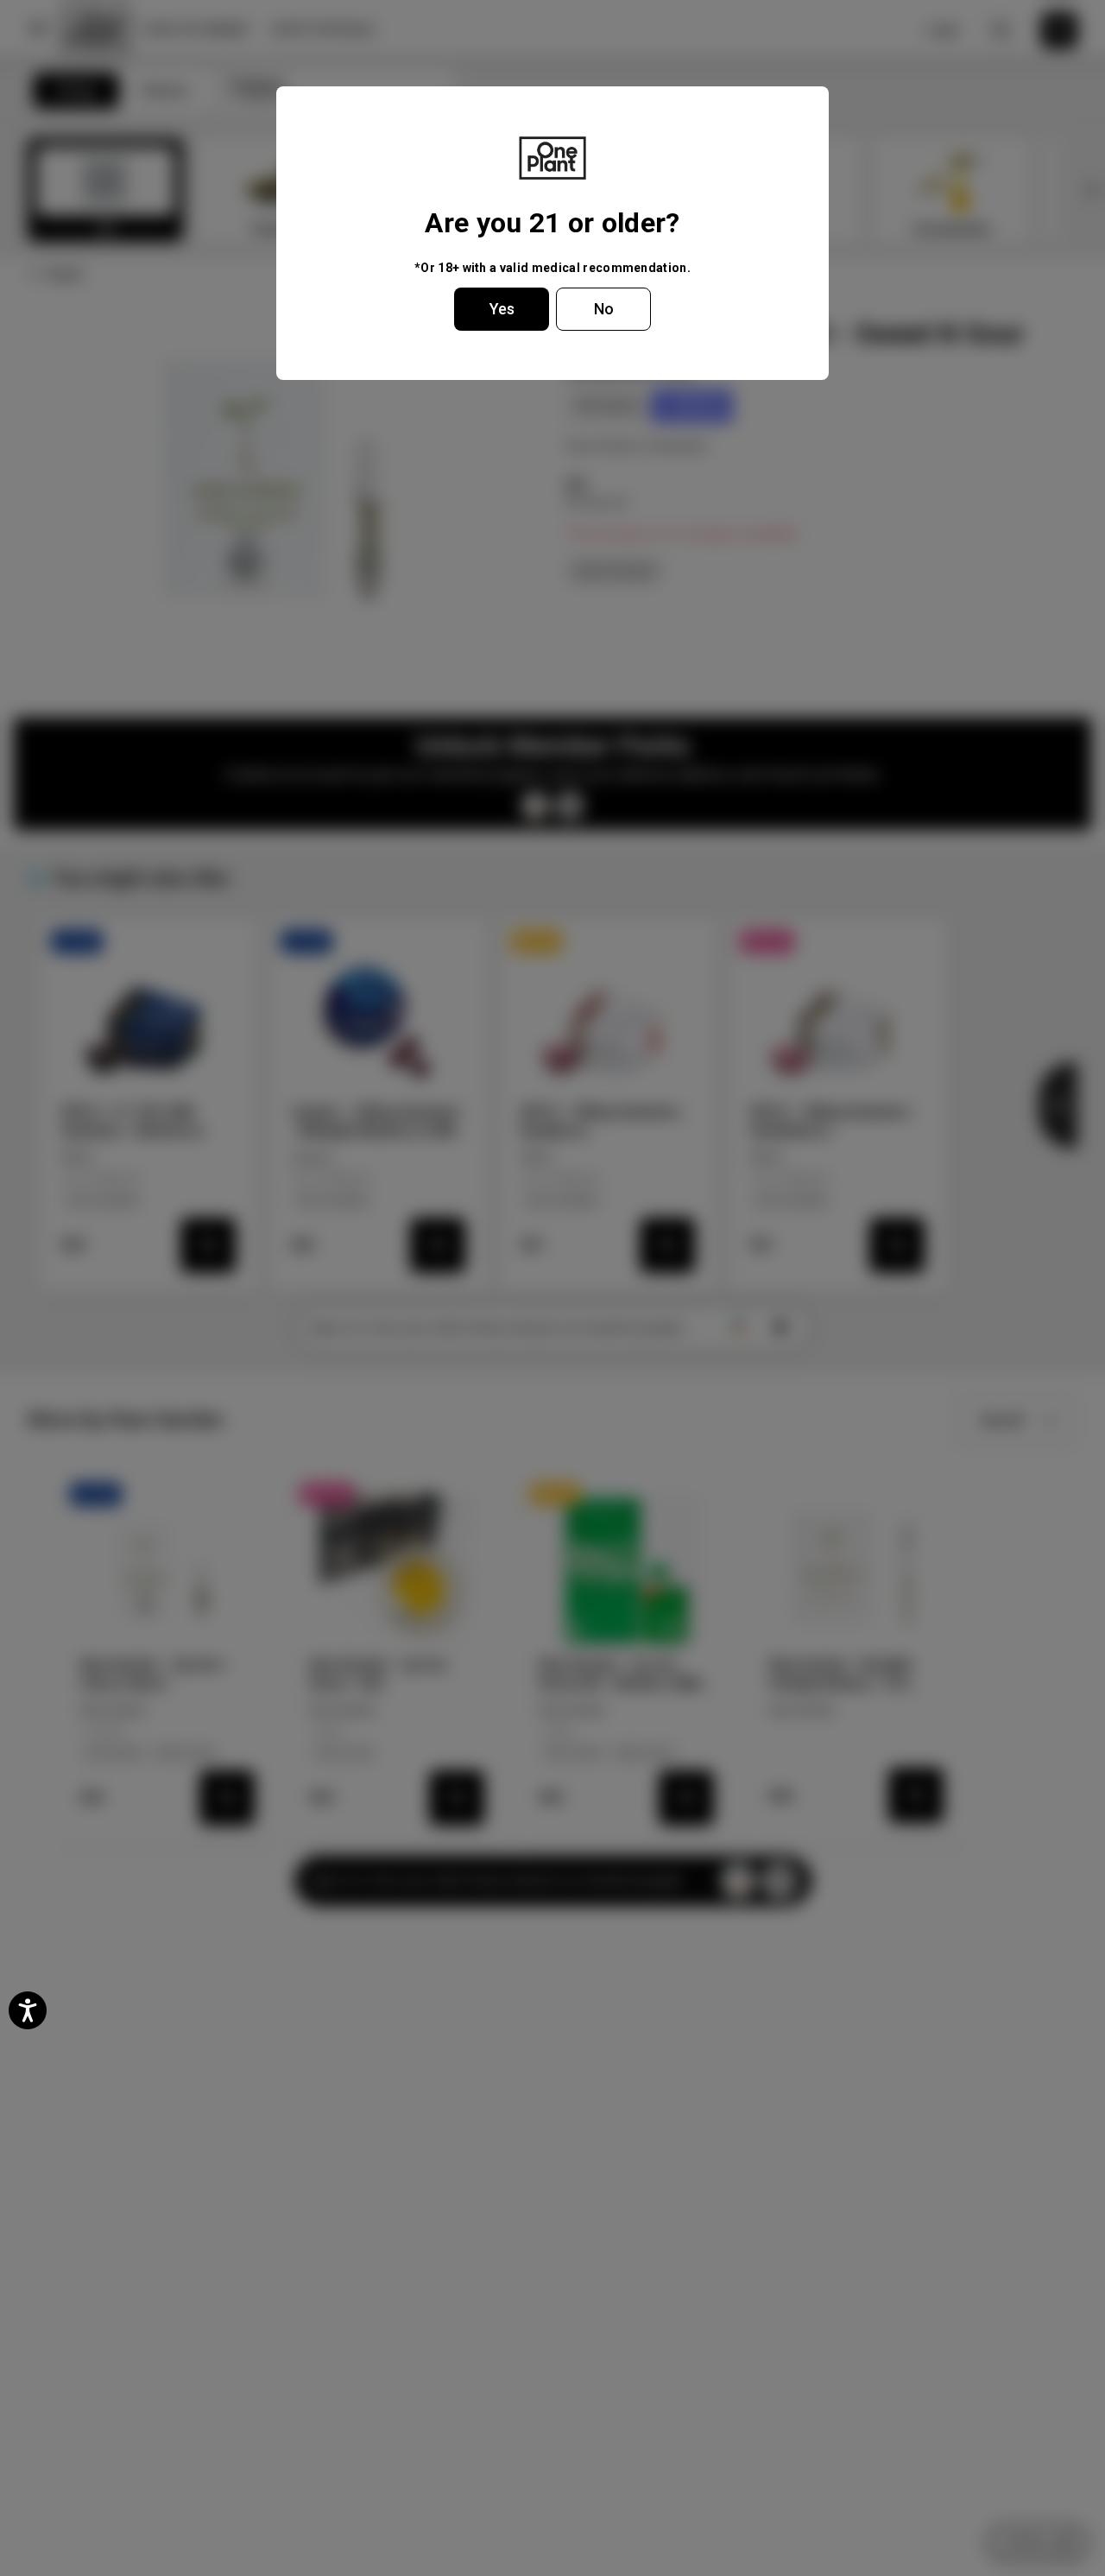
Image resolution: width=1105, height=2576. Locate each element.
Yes (502, 309)
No (604, 309)
